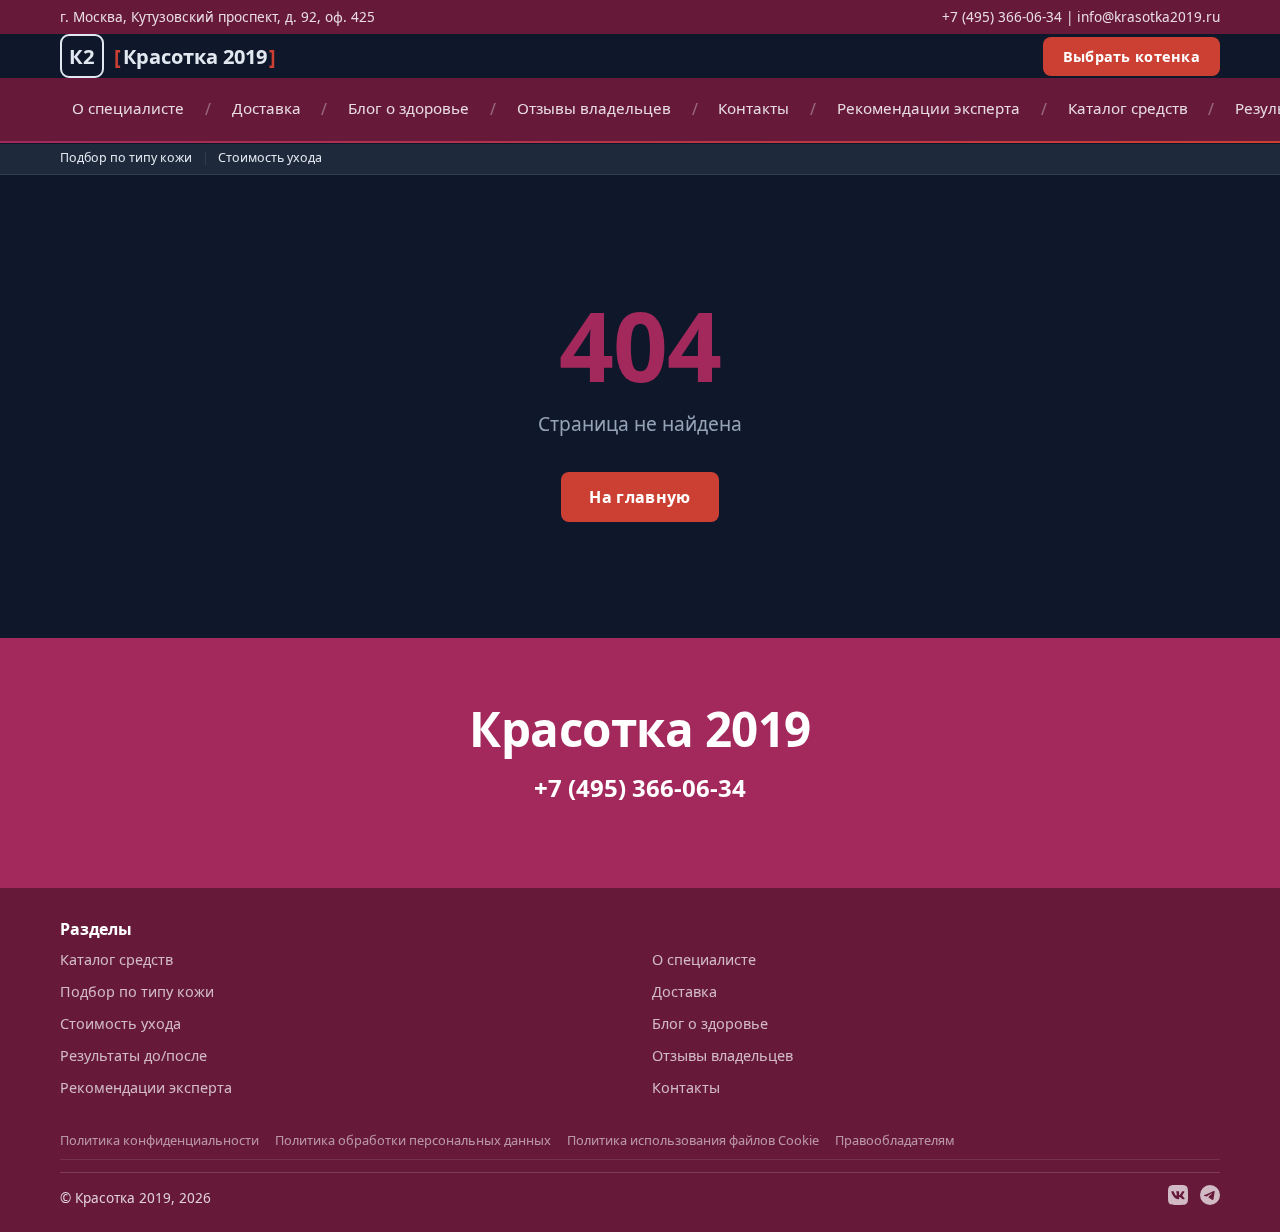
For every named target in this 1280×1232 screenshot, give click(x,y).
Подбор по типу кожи (126, 157)
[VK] (1178, 1198)
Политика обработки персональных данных (413, 1140)
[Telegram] (1210, 1198)
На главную (639, 497)
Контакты (753, 108)
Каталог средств (1128, 108)
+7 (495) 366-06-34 (1002, 16)
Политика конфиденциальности (159, 1140)
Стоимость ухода (270, 157)
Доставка (266, 108)
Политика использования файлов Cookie (693, 1140)
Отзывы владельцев (594, 108)
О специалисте (128, 108)
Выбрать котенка (1131, 56)
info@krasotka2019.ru (1148, 16)
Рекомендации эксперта (928, 108)
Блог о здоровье (408, 108)
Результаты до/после (133, 1055)
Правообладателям (895, 1140)
